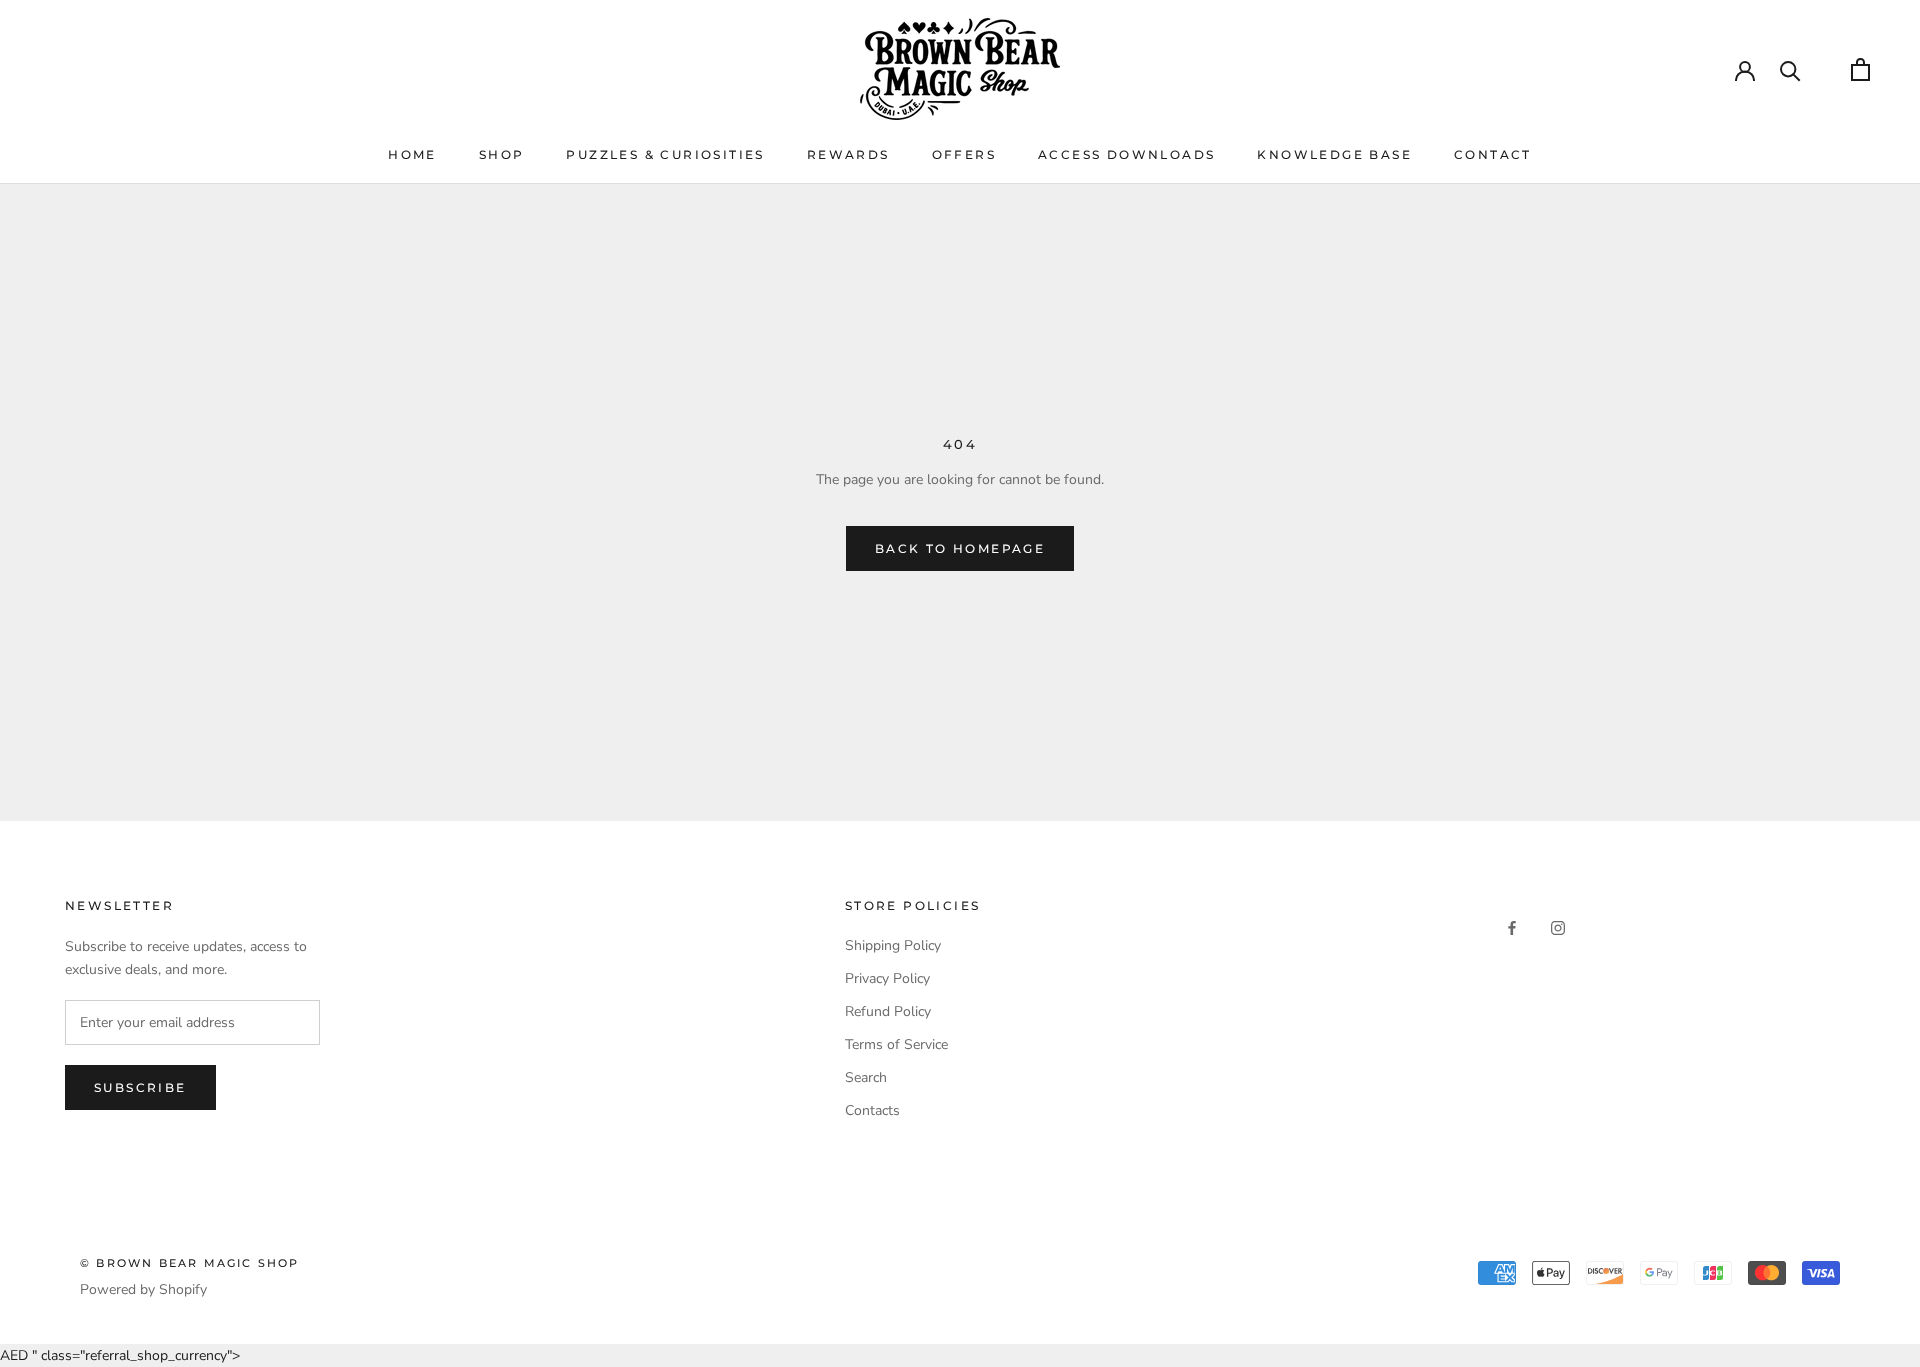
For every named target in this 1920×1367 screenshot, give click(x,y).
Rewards (848, 154)
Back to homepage (960, 548)
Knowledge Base (1334, 154)
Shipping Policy (893, 945)
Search (866, 1077)
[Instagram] (1558, 927)
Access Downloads (1126, 154)
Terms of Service (896, 1044)
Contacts (872, 1110)
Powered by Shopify (143, 1289)
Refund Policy (888, 1011)
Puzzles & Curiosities (665, 154)
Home (412, 154)
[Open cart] (1860, 69)
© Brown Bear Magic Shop (190, 1263)
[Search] (1790, 69)
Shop (502, 154)
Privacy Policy (887, 978)
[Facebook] (1512, 927)
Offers (964, 154)
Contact (1493, 154)
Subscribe (140, 1087)
